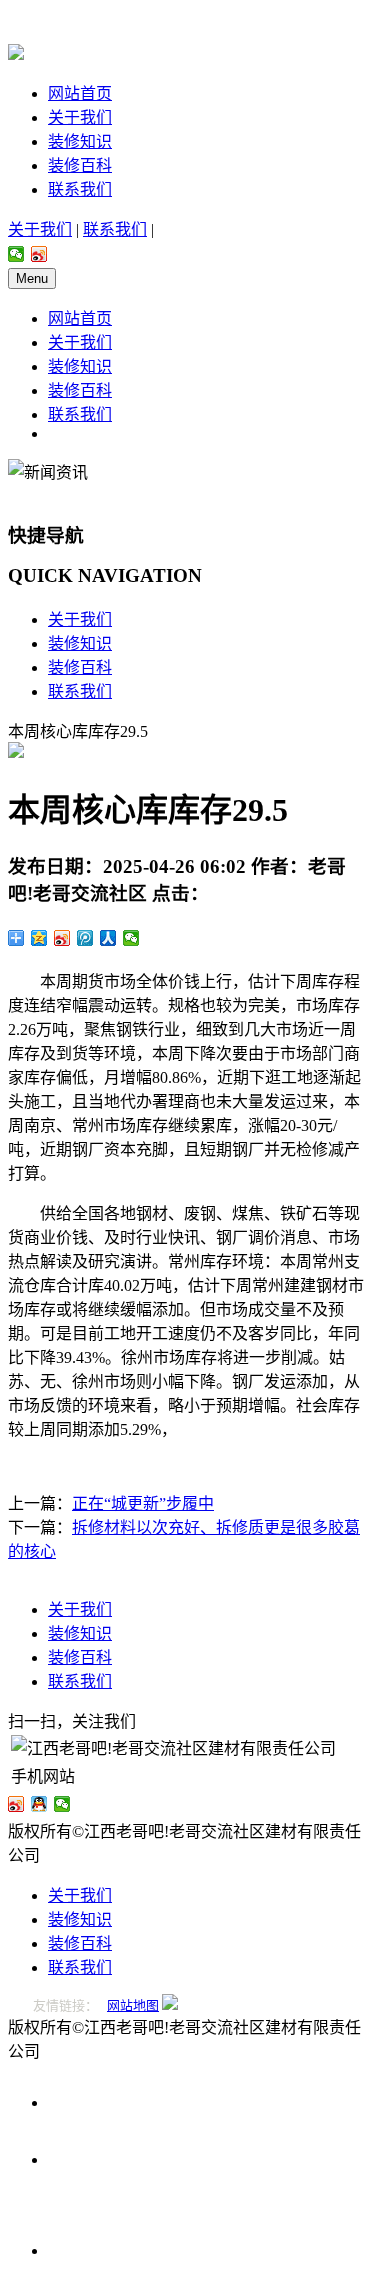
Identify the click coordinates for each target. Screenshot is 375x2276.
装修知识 (80, 141)
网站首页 (80, 93)
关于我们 (80, 117)
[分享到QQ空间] (39, 938)
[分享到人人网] (108, 938)
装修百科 (80, 165)
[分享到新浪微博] (39, 254)
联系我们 (80, 189)
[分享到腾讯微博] (85, 938)
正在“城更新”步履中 (143, 1503)
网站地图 (133, 2005)
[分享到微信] (16, 254)
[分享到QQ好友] (39, 1804)
